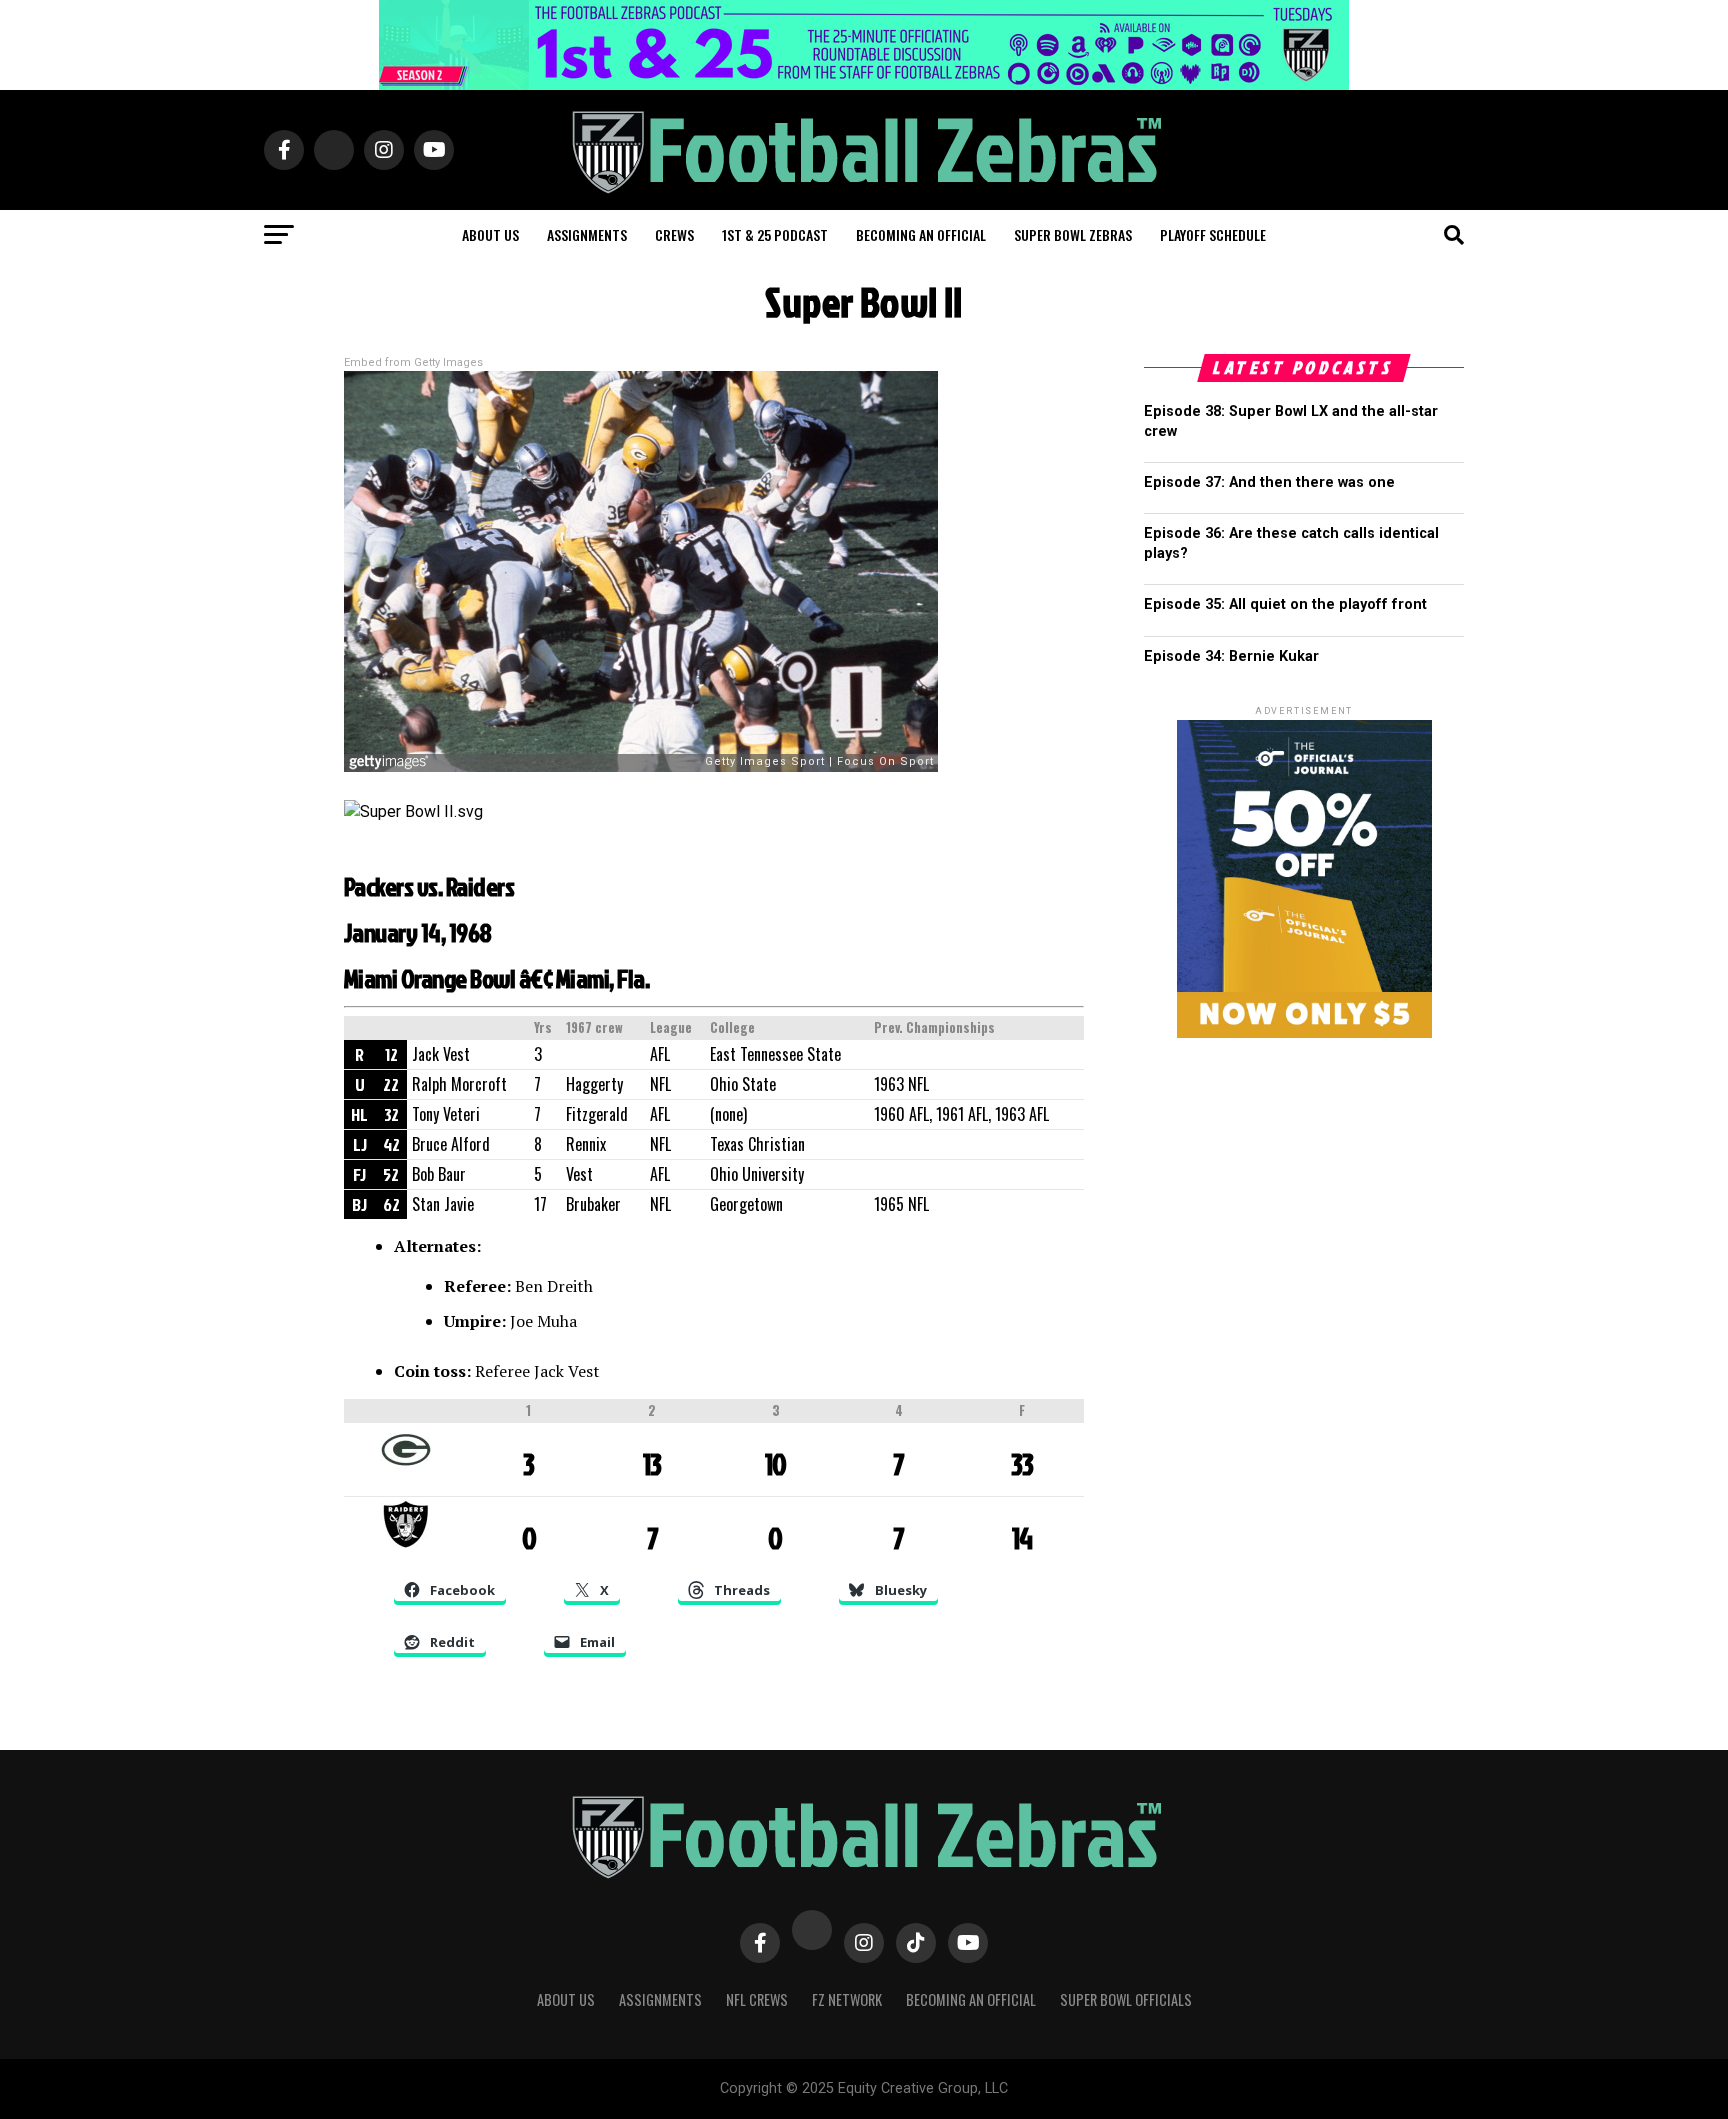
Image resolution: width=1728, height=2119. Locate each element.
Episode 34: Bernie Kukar (1231, 656)
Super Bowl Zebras (1073, 234)
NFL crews (757, 1999)
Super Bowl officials (1126, 1999)
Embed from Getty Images (413, 362)
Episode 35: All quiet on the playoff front (1285, 604)
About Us (566, 1999)
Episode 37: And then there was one (1269, 482)
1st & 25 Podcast (775, 234)
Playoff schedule (1213, 234)
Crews (674, 234)
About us (490, 234)
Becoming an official (921, 234)
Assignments (587, 234)
